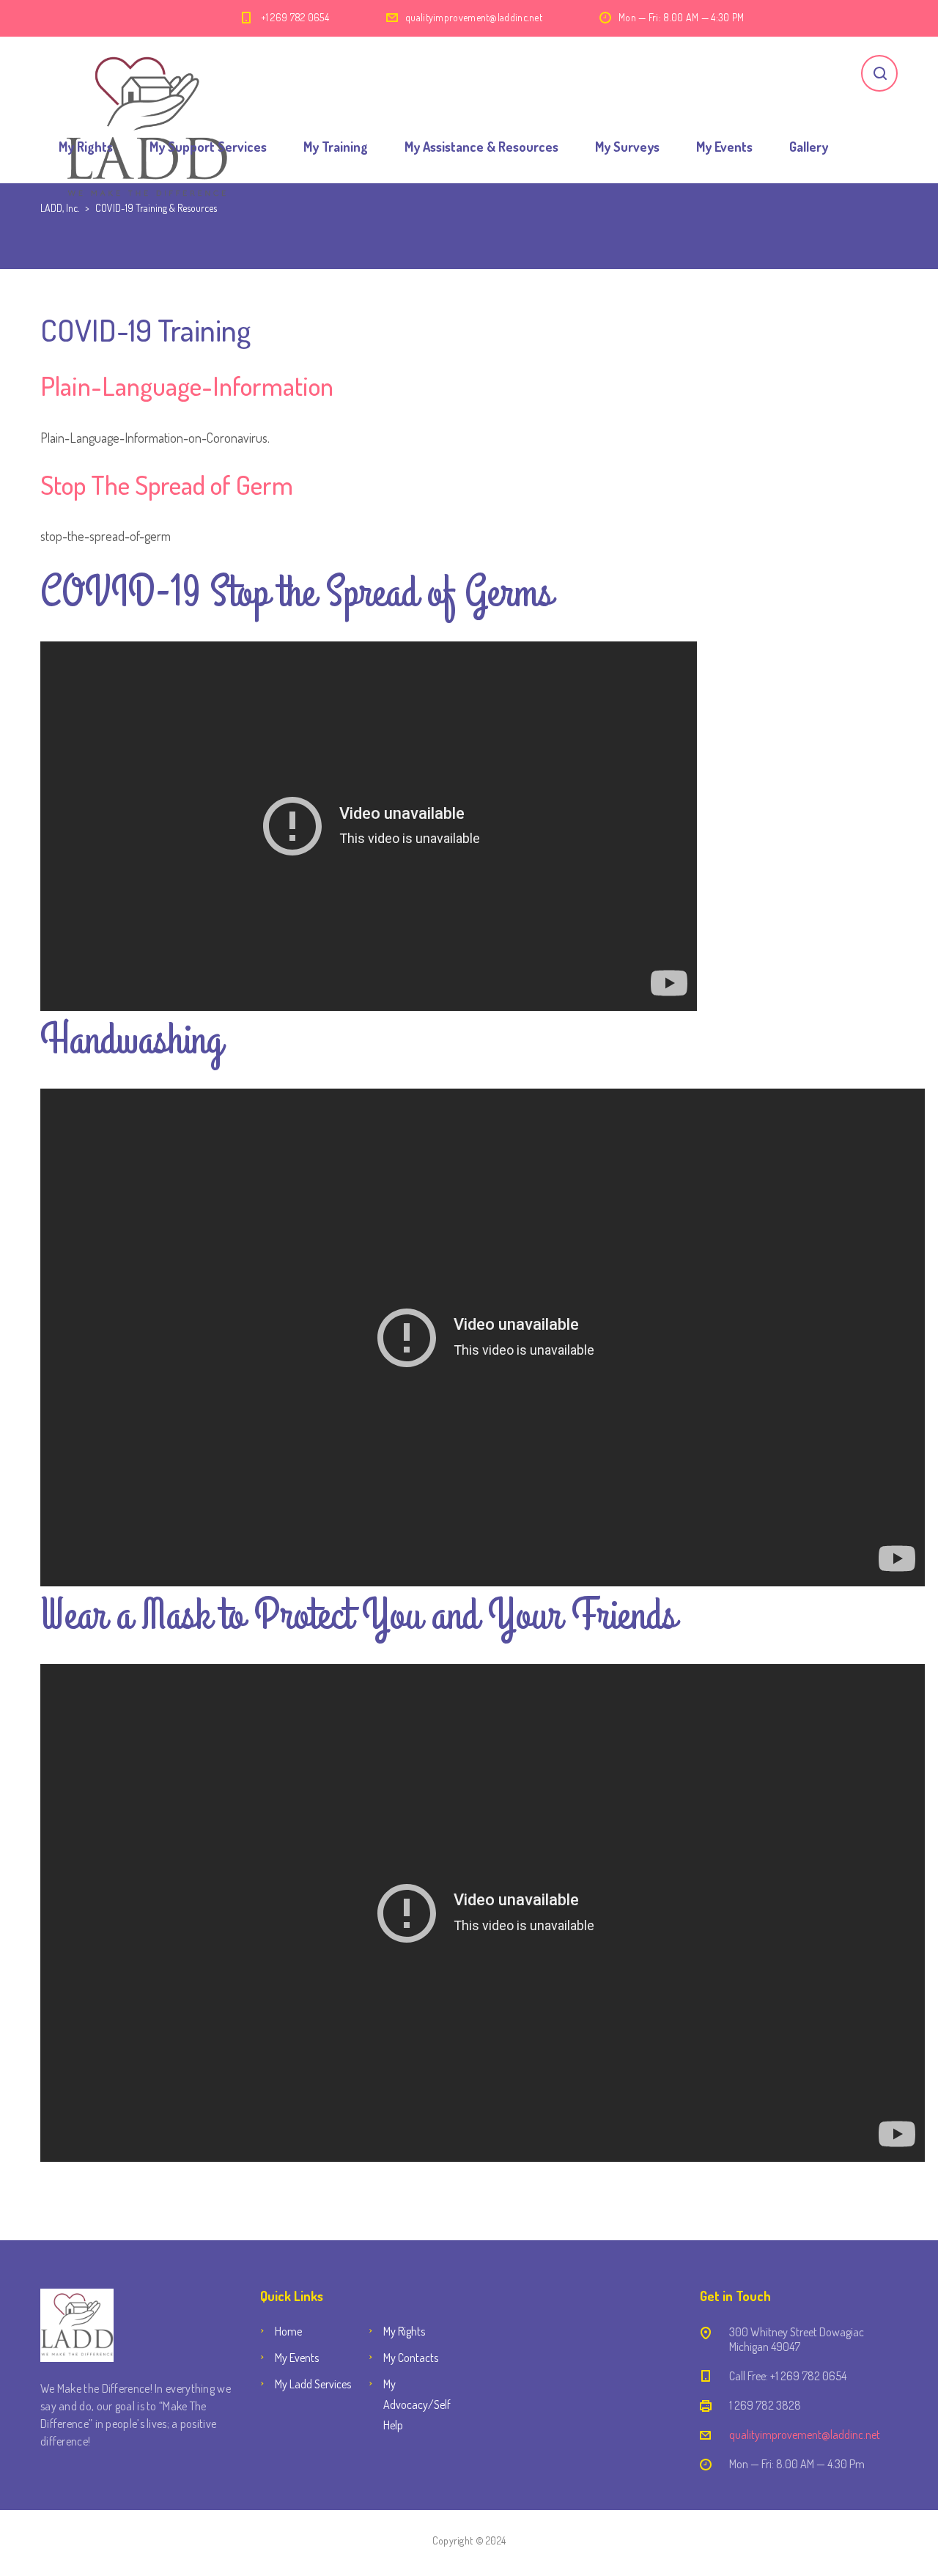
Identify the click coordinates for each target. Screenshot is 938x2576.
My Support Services (208, 147)
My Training (336, 147)
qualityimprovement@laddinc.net (474, 17)
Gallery (809, 147)
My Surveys (627, 147)
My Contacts (411, 2358)
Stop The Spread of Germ (167, 485)
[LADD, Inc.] (148, 73)
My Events (724, 147)
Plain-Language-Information (187, 386)
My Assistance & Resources (481, 147)
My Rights (86, 147)
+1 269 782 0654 (295, 17)
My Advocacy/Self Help (417, 2404)
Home (288, 2331)
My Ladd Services (313, 2384)
